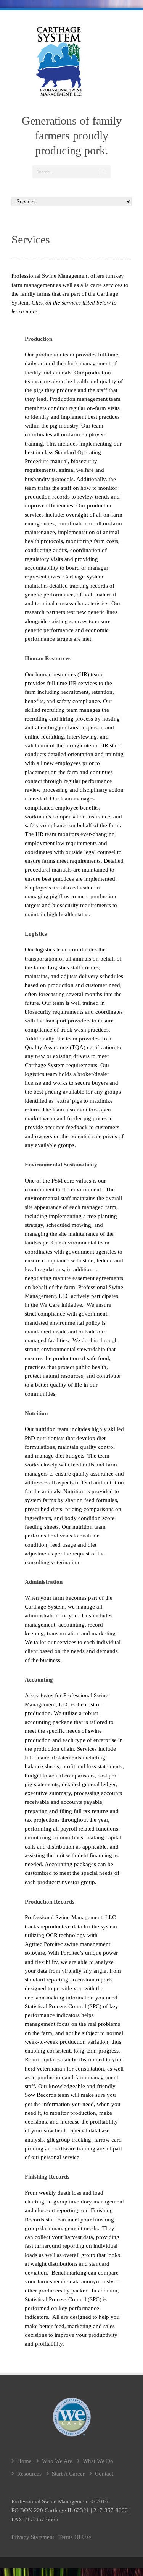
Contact (104, 2474)
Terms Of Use (75, 2537)
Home (24, 2461)
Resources (29, 2474)
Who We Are (57, 2461)
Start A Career (68, 2474)
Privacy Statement (33, 2537)
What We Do (98, 2461)
